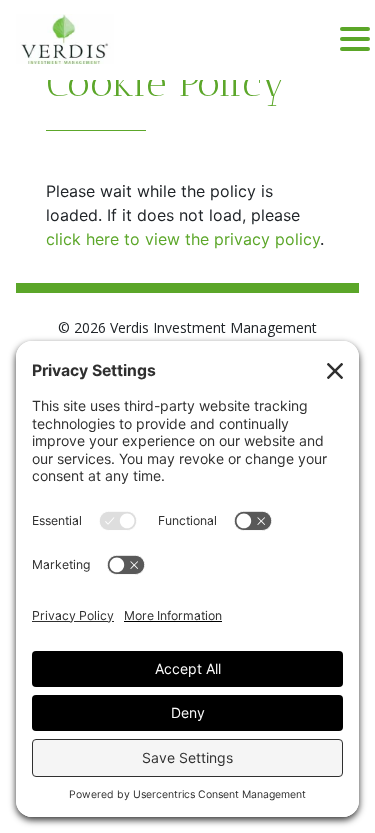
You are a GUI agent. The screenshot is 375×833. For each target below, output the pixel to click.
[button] (355, 40)
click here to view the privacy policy (183, 239)
